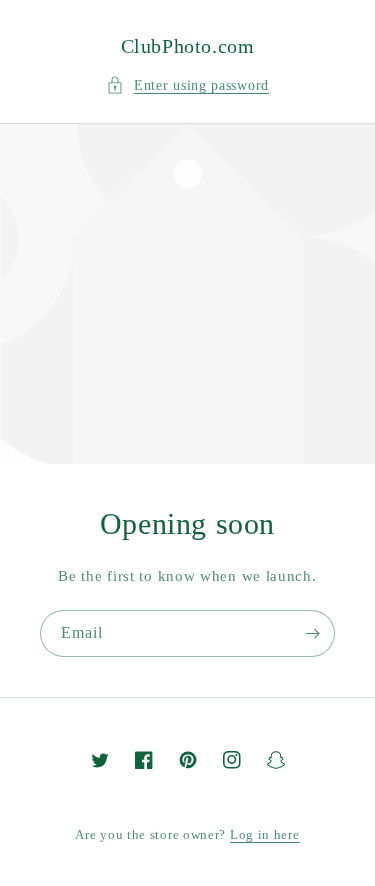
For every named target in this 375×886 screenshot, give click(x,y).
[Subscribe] (312, 633)
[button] (187, 85)
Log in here (265, 834)
